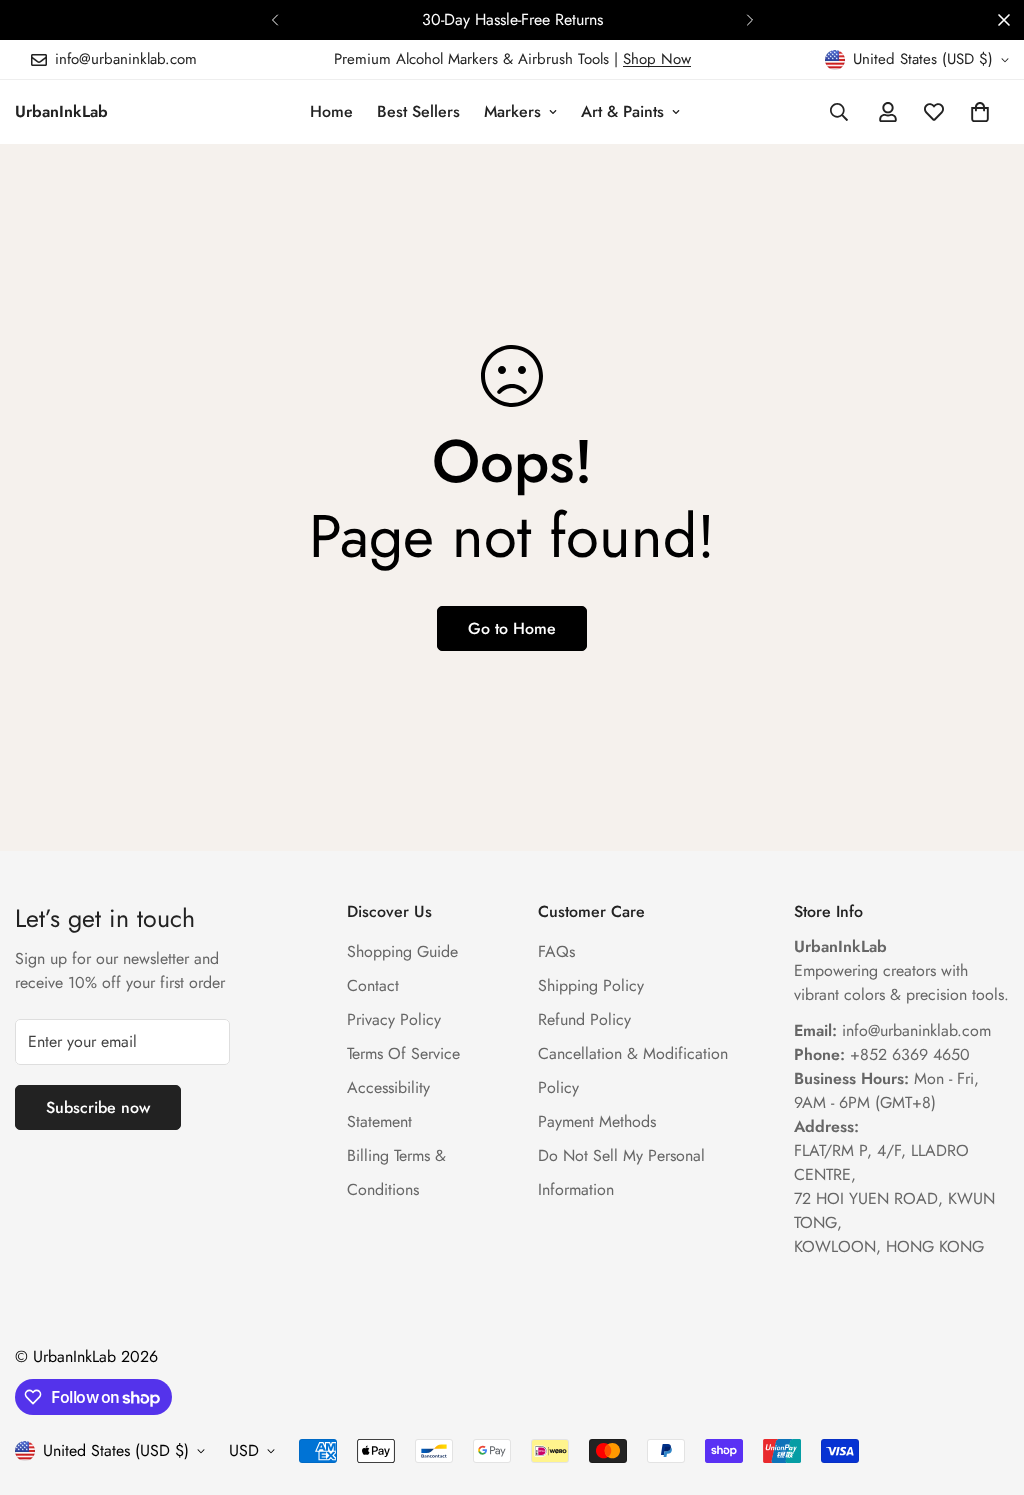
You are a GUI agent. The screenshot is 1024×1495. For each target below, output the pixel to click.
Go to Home (512, 628)
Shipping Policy (591, 985)
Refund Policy (584, 1019)
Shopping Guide (402, 951)
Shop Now (657, 59)
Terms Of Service (403, 1053)
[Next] (749, 20)
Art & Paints (622, 111)
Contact (373, 985)
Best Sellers (418, 111)
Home (331, 111)
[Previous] (274, 20)
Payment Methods (597, 1121)
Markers (512, 111)
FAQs (556, 951)
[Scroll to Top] (985, 1386)
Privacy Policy (394, 1019)
